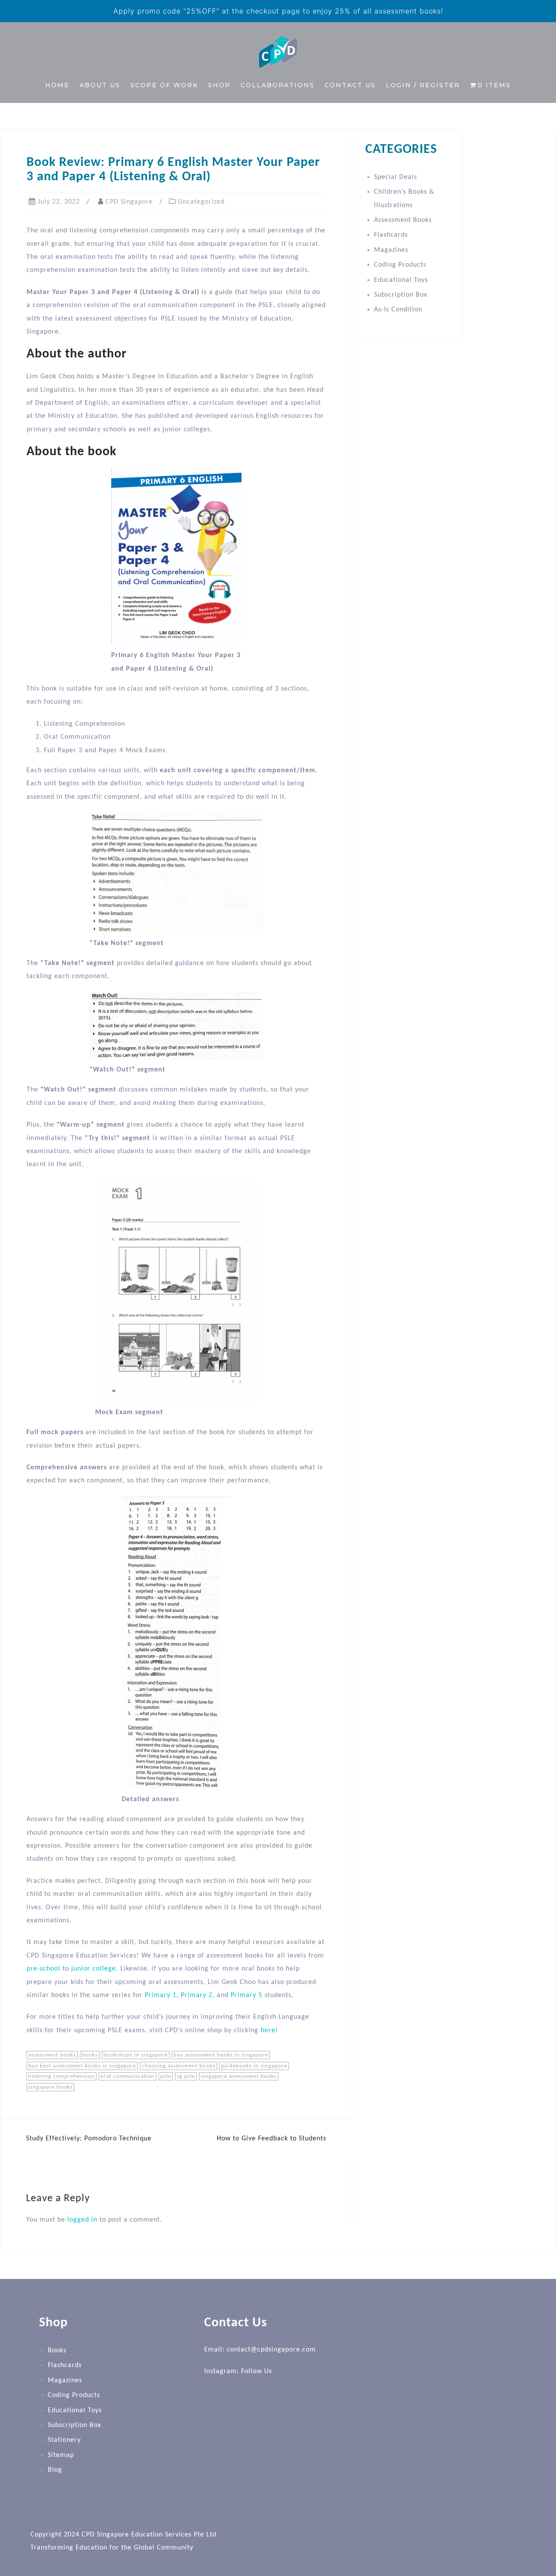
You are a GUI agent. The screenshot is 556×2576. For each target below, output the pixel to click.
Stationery (64, 2440)
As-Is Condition (398, 310)
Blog (55, 2470)
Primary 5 (247, 1995)
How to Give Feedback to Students (271, 2139)
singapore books (50, 2087)
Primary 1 (161, 1995)
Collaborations (278, 85)
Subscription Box (401, 295)
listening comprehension (61, 2076)
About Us (100, 85)
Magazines (391, 250)
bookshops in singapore (136, 2055)
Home (57, 85)
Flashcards (391, 235)
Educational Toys (401, 280)
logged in (82, 2220)
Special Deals (395, 177)
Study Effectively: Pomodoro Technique (89, 2139)
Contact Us (350, 85)
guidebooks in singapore (254, 2066)
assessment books (52, 2055)
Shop (219, 85)
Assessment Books (403, 220)
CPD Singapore (129, 202)
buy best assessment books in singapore (82, 2066)
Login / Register (423, 85)
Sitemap (61, 2455)
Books (57, 2351)
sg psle (186, 2076)
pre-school (43, 1969)
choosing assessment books (179, 2066)
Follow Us (256, 2371)
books (90, 2055)
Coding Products (400, 265)
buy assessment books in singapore (221, 2055)
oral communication (127, 2076)
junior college (94, 1969)
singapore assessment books (239, 2076)
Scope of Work (164, 85)
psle (166, 2076)
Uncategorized (201, 202)
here (268, 2030)
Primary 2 (197, 1995)
